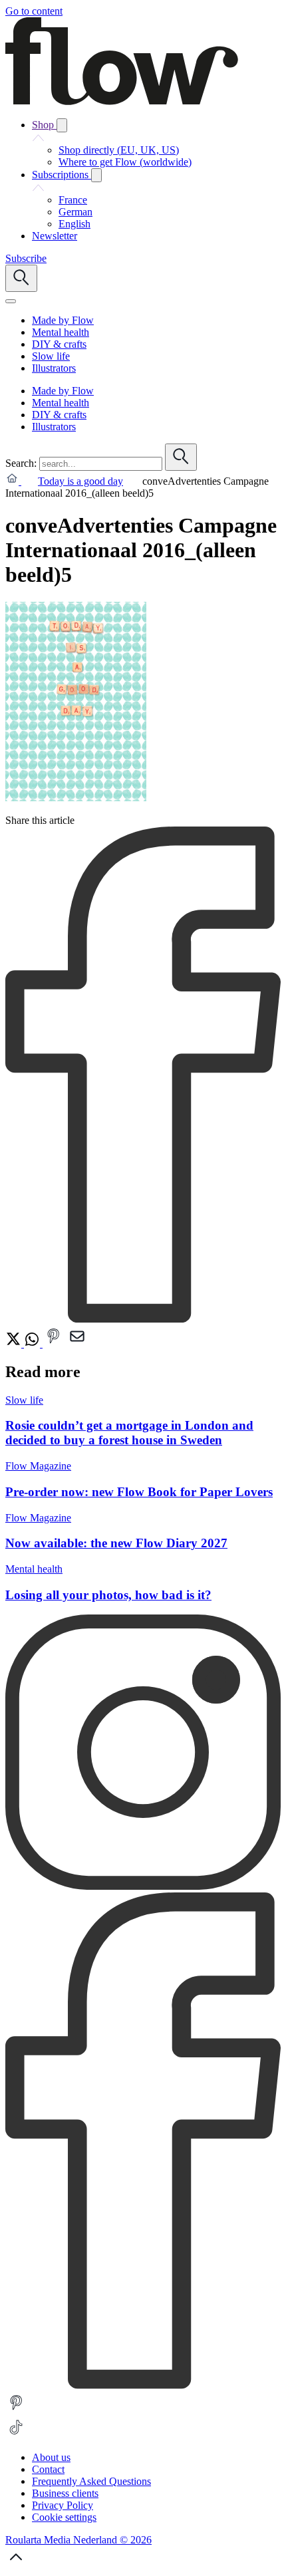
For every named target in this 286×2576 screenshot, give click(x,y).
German (75, 212)
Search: (21, 463)
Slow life (24, 1400)
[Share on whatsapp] (33, 1344)
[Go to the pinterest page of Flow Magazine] (16, 2410)
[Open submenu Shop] (62, 125)
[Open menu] (11, 301)
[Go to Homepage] (122, 101)
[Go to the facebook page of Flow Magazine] (143, 2385)
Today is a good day (80, 481)
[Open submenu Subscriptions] (96, 175)
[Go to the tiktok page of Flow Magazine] (16, 2435)
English (74, 224)
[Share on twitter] (15, 1344)
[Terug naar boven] (16, 2564)
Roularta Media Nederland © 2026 (78, 2540)
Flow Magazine (38, 1466)
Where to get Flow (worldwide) (125, 162)
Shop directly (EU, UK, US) (119, 150)
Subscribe (26, 258)
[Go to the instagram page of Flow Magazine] (143, 1886)
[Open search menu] (21, 278)
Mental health (34, 1569)
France (73, 200)
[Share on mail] (77, 1344)
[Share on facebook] (143, 1319)
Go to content (34, 11)
